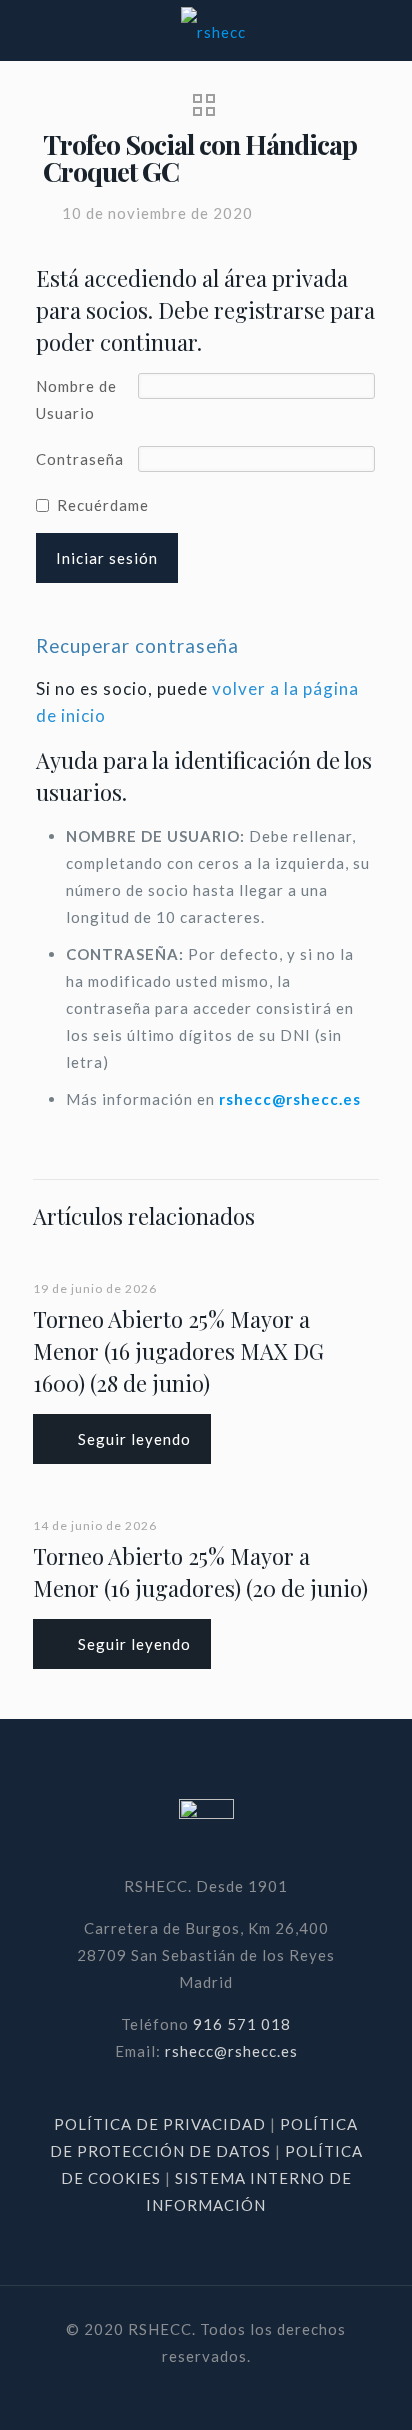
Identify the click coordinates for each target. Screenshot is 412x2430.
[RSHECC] (213, 30)
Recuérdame (103, 505)
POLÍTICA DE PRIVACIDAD (162, 2124)
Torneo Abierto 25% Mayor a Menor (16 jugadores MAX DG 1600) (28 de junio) (178, 1351)
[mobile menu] (385, 30)
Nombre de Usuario (76, 399)
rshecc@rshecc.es (290, 1099)
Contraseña (80, 459)
